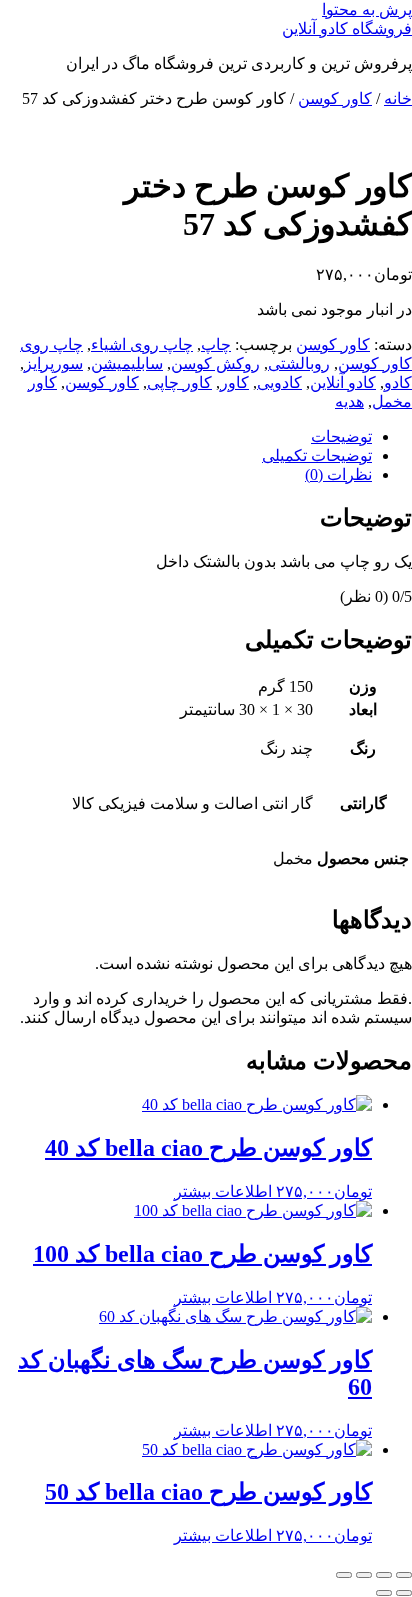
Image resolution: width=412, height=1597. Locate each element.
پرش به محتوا (367, 9)
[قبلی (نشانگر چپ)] (404, 1593)
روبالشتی (299, 363)
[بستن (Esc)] (344, 1575)
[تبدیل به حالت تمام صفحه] (384, 1575)
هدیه (349, 401)
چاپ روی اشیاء (142, 344)
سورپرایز (53, 363)
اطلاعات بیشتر (223, 1191)
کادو (398, 382)
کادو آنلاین (343, 382)
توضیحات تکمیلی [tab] (317, 455)
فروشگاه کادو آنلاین (347, 28)
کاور (234, 382)
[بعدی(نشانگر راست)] (384, 1593)
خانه (398, 98)
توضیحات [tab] (341, 436)
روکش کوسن (215, 363)
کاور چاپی (179, 382)
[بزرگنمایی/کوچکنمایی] (404, 1575)
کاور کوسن (335, 98)
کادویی (279, 382)
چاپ (216, 344)
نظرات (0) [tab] (338, 474)
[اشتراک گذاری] (364, 1575)
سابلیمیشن (127, 363)
